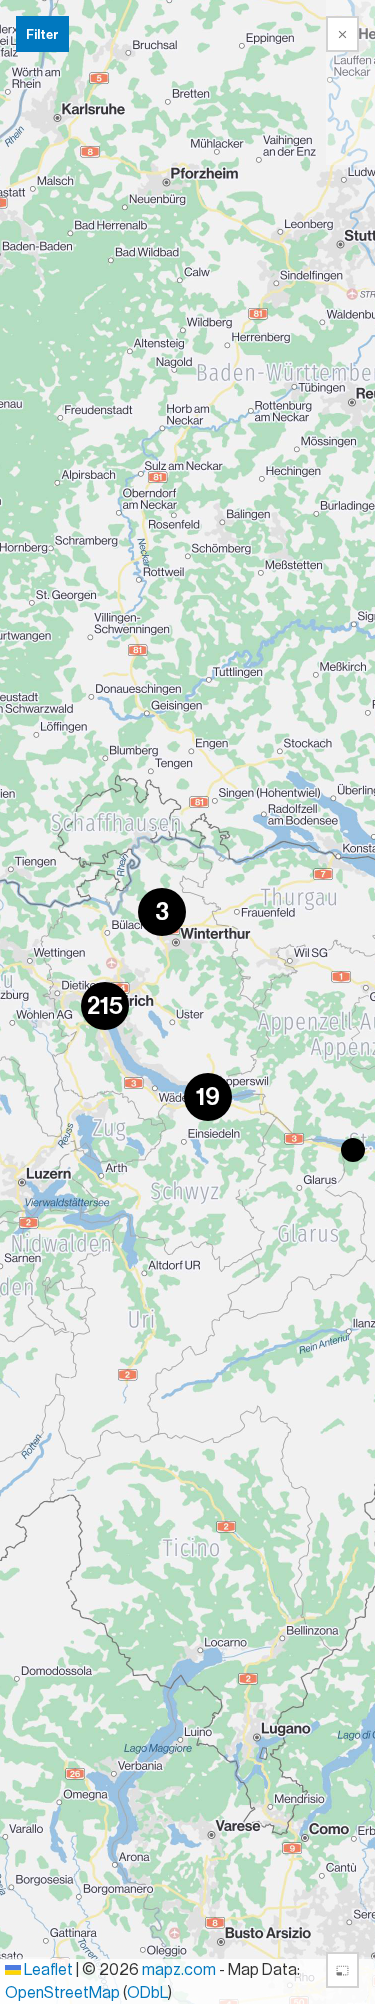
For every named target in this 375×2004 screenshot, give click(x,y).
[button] (162, 912)
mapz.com (180, 1970)
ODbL (147, 1993)
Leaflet (47, 1970)
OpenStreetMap (62, 1993)
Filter (42, 34)
